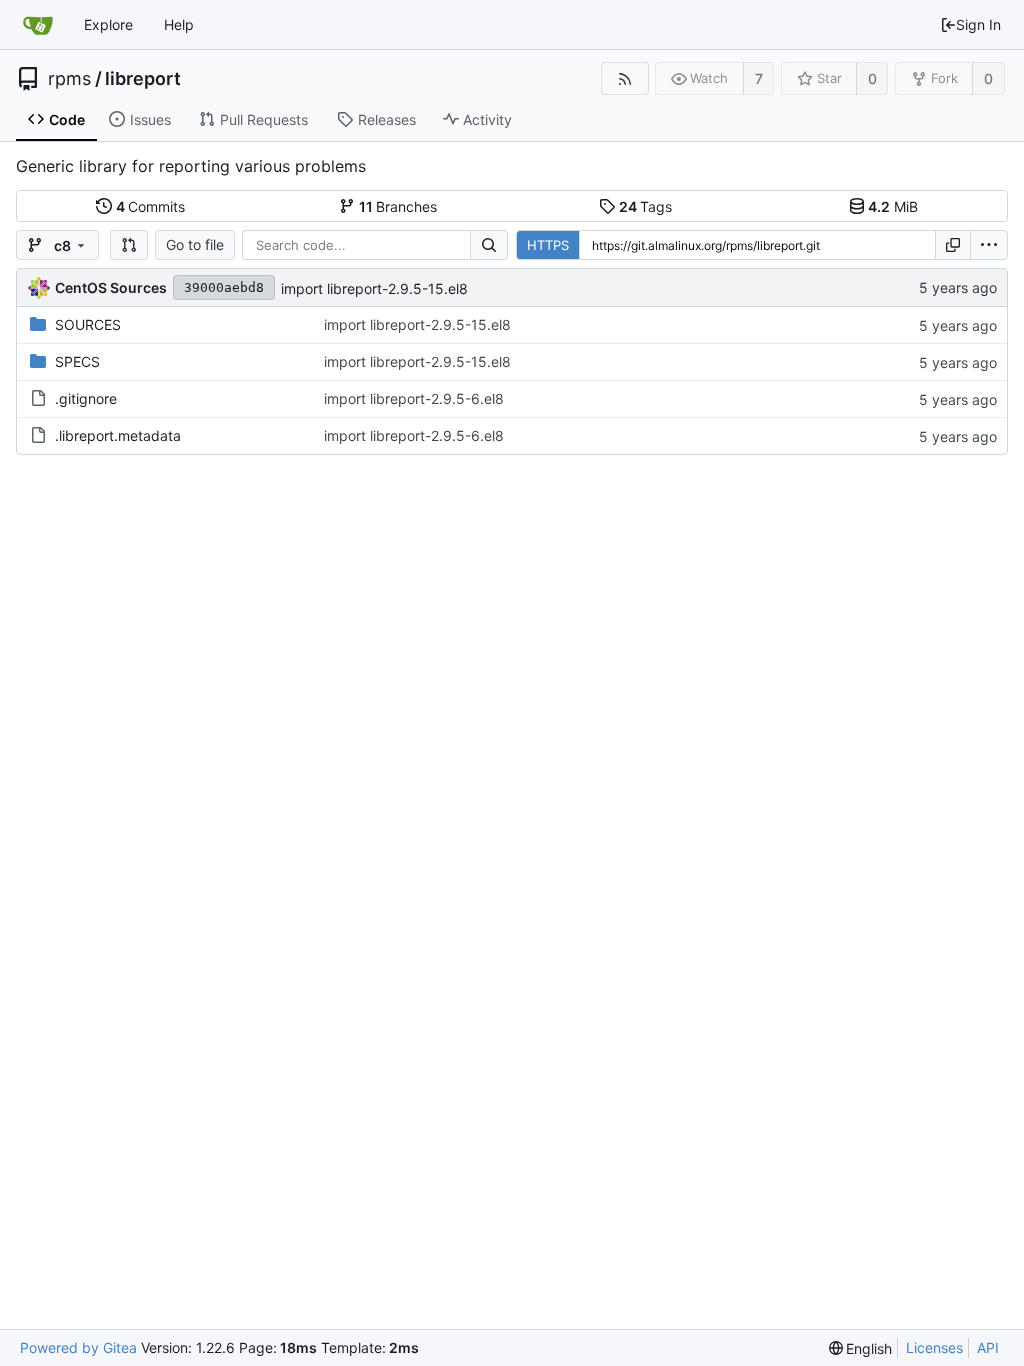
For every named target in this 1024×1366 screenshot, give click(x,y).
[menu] (989, 245)
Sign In (978, 24)
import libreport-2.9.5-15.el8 (374, 288)
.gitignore (86, 398)
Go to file (195, 244)
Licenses (934, 1347)
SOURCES (88, 324)
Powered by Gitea (78, 1347)
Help (179, 24)
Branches (398, 206)
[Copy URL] (953, 245)
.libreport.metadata (118, 435)
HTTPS (548, 245)
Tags (646, 206)
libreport (143, 79)
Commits (151, 206)
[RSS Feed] (624, 78)
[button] (129, 245)
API (988, 1347)
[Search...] (489, 245)
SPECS (77, 361)
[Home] (38, 25)
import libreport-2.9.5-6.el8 (414, 398)
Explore (108, 24)
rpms (69, 79)
